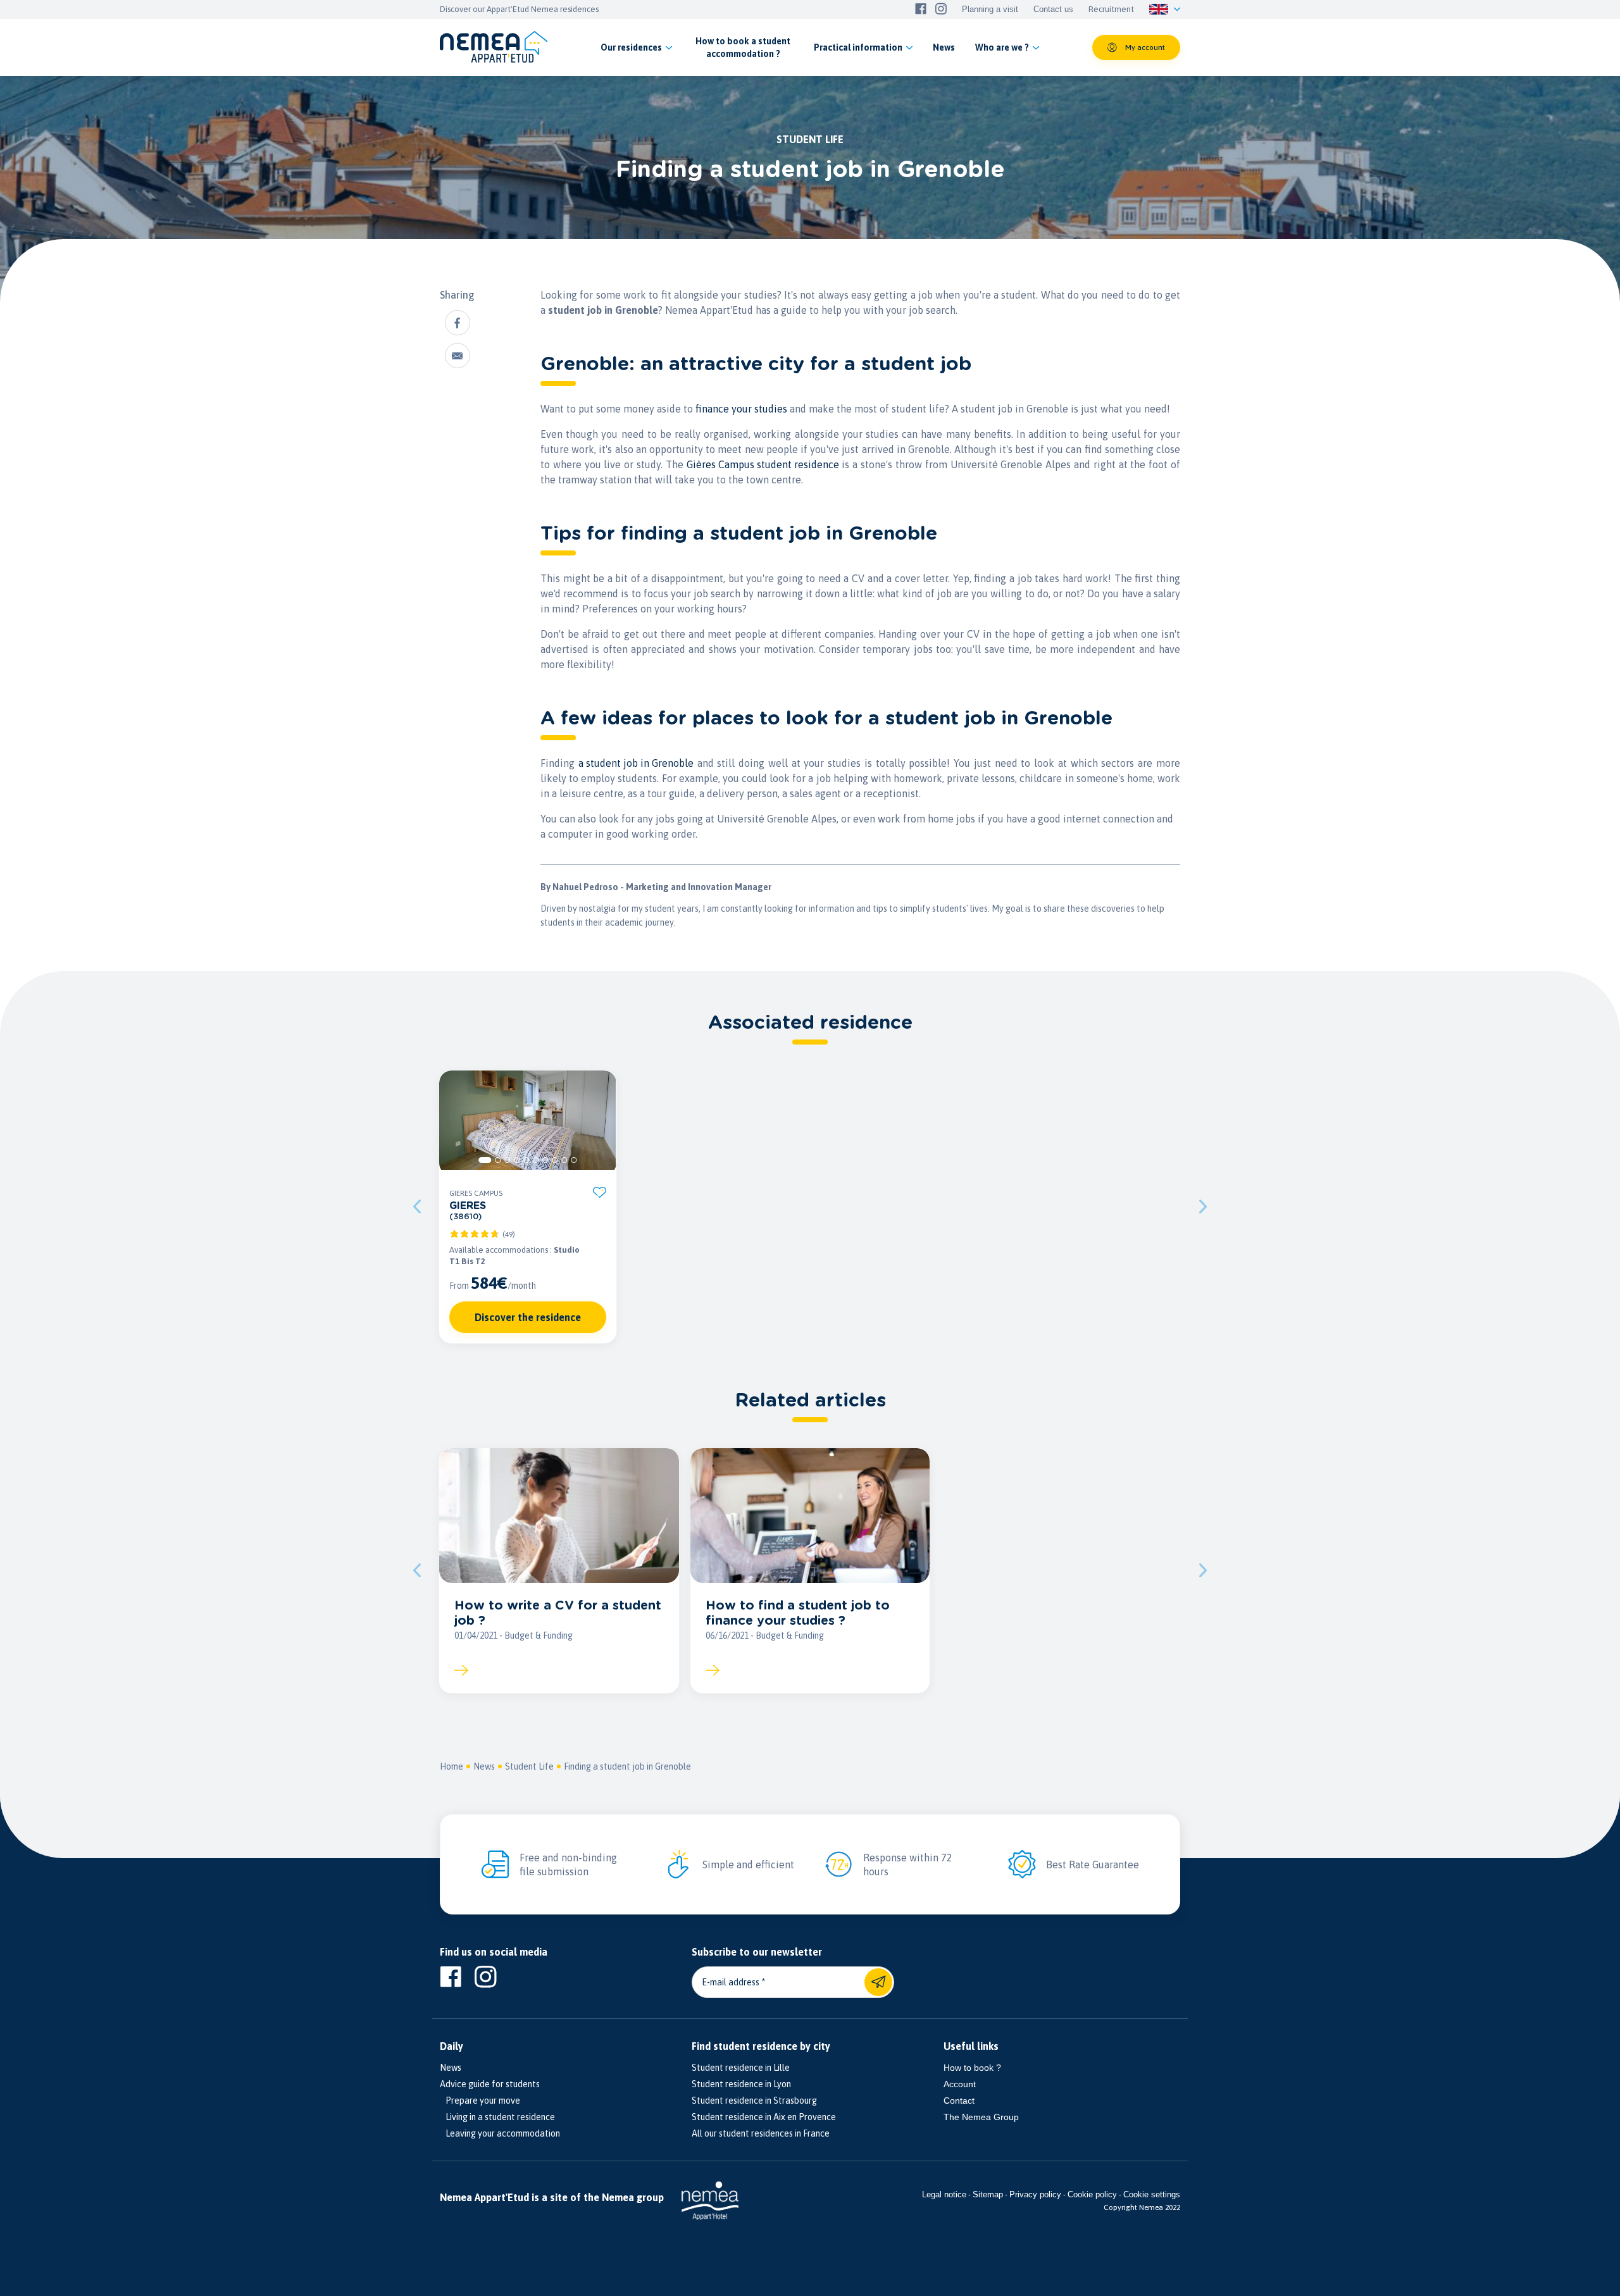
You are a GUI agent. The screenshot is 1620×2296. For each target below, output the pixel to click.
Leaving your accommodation (500, 2133)
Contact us (1053, 9)
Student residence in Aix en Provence (764, 2117)
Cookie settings (1152, 2194)
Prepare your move (480, 2101)
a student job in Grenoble (636, 763)
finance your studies (741, 409)
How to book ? (972, 2068)
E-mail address (731, 1982)
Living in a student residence (497, 2117)
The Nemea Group (981, 2117)
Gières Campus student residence (763, 464)
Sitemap (988, 2194)
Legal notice (944, 2194)
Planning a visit (990, 9)
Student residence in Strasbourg (754, 2101)
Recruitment (1111, 9)
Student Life (529, 1766)
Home (452, 1766)
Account (960, 2084)
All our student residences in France (761, 2133)
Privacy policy (1035, 2194)
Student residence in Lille (741, 2068)
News (484, 1766)
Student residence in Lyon (741, 2084)
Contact (959, 2101)
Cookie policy (1092, 2194)
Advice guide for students (490, 2084)
